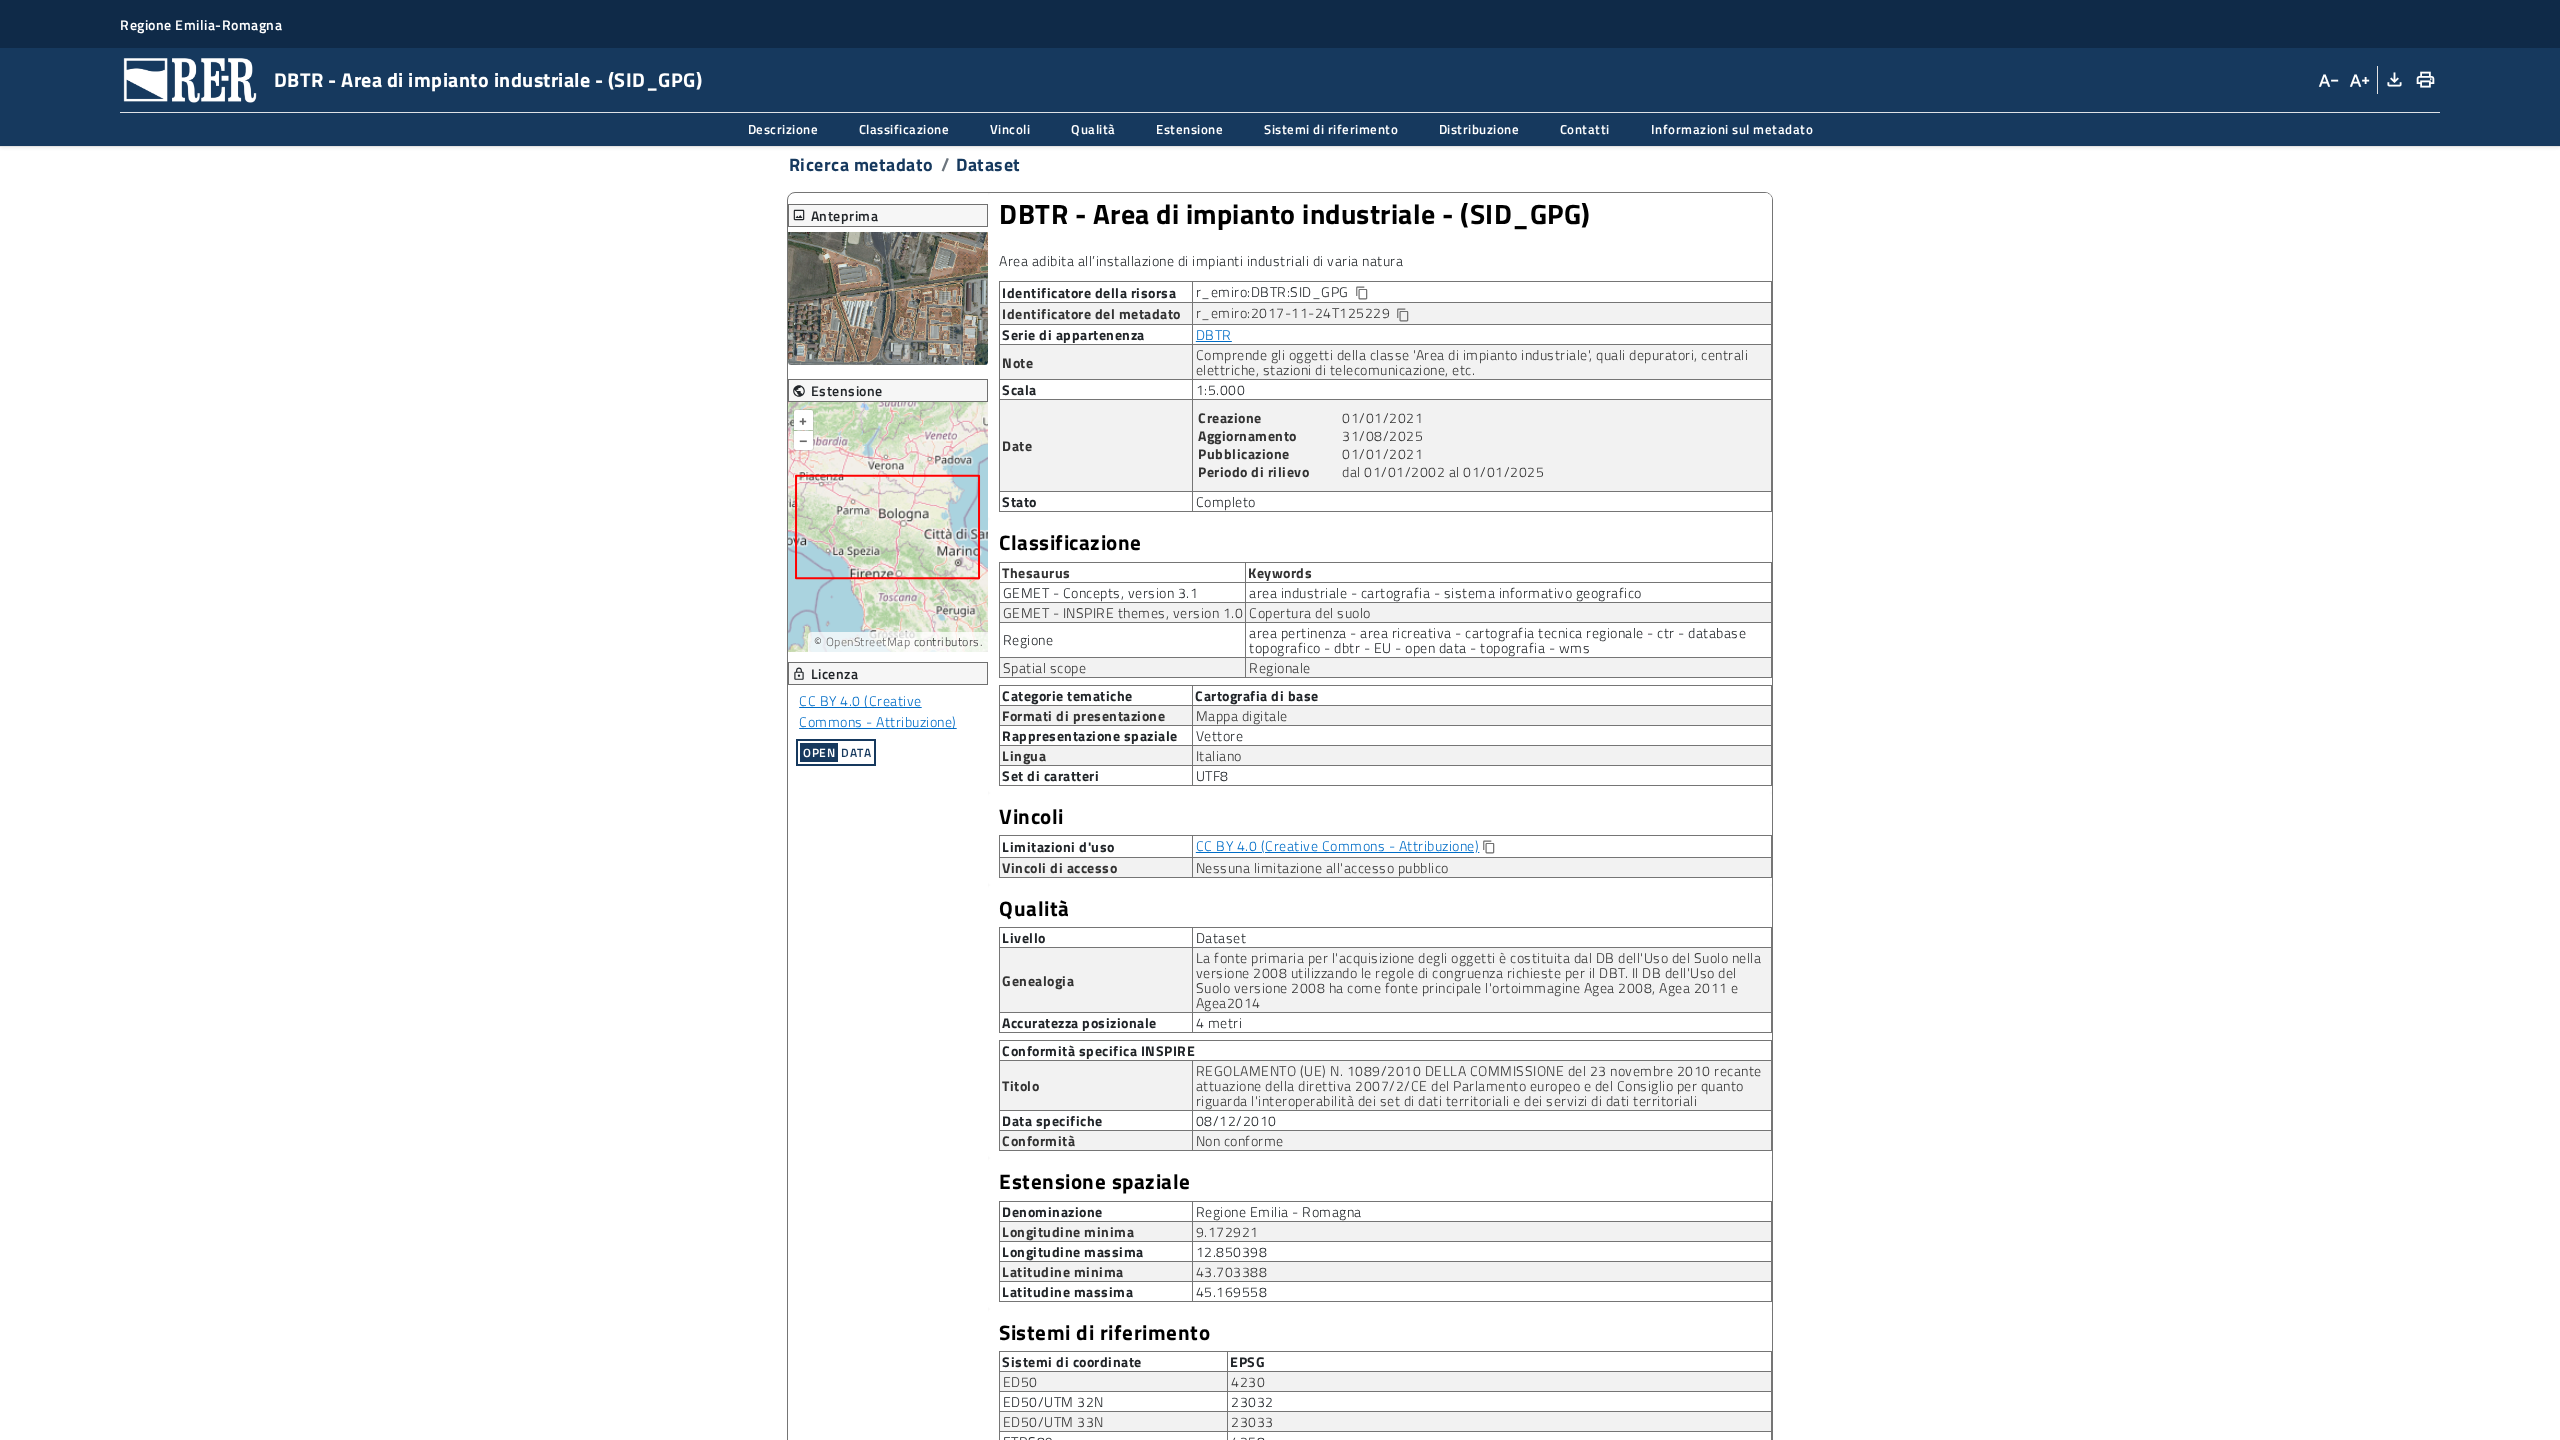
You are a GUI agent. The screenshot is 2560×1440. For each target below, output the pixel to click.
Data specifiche (1052, 1121)
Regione (1028, 639)
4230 (1248, 1381)
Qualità (1034, 908)
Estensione (837, 390)
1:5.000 (1221, 389)
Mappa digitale (1242, 715)
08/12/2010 (1236, 1120)
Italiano (1219, 755)
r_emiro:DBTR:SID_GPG (1298, 292)
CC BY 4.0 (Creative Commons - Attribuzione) (878, 711)
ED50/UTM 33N (1053, 1421)
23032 (1252, 1401)
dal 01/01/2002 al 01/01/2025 (1443, 471)
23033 (1252, 1421)
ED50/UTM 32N (1053, 1401)
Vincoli (1031, 816)
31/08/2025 (1382, 435)
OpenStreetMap (868, 641)
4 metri (1219, 1022)
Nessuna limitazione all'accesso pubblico (1322, 867)
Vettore (1220, 735)
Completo (1226, 501)
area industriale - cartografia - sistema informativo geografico (1445, 592)
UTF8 (1212, 775)
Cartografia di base (1257, 695)
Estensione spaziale (1095, 1181)
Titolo (1020, 1085)
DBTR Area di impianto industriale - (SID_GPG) (1295, 214)
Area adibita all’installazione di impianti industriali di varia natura (1201, 260)
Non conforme (1240, 1140)
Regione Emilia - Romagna (1279, 1211)
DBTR (1214, 334)
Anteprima (835, 215)
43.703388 (1232, 1271)
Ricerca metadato (861, 164)
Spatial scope (1045, 667)
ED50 (1020, 1381)
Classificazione (1070, 542)
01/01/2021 (1382, 417)
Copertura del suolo (1310, 612)
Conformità (1038, 1141)
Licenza (825, 673)
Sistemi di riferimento (1104, 1332)
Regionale (1280, 667)
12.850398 (1232, 1251)
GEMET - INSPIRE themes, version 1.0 (1123, 612)
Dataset (988, 164)
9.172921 (1227, 1231)
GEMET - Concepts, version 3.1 (1101, 592)
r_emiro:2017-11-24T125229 (1303, 313)
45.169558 (1232, 1291)
